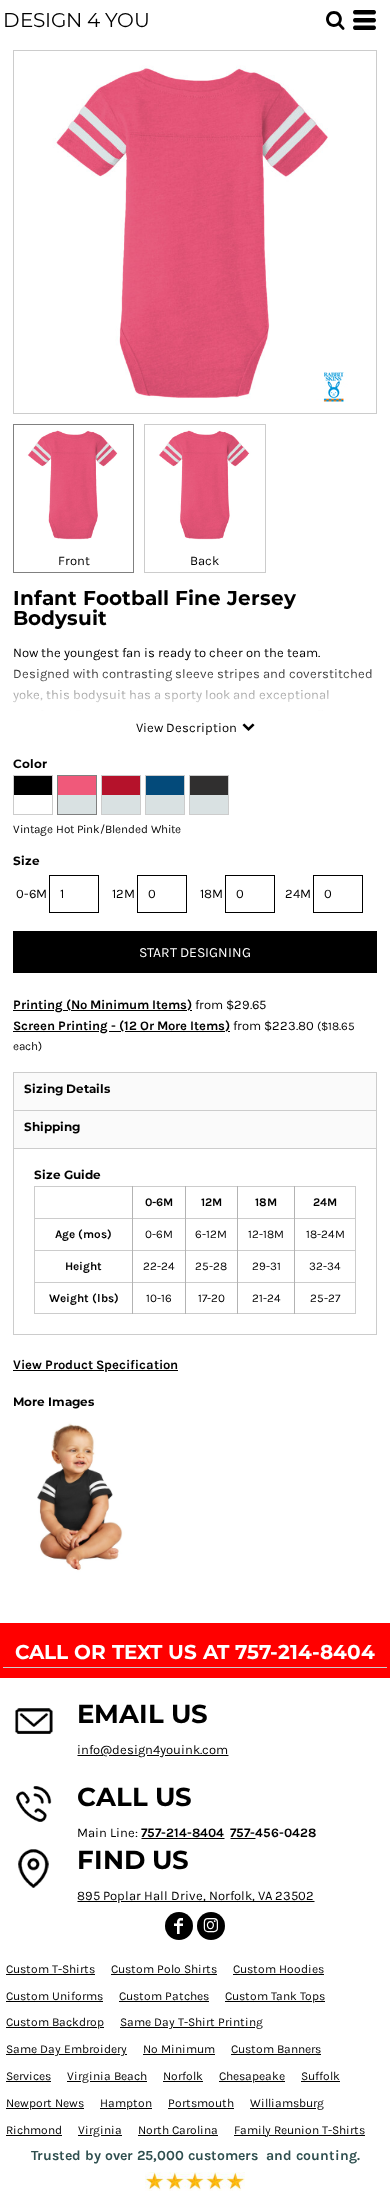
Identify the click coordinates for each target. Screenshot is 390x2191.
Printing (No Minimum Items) (102, 1004)
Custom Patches (164, 1996)
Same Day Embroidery (66, 2049)
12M (123, 893)
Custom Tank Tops (275, 1996)
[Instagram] (211, 1926)
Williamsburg (287, 2103)
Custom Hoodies (278, 1969)
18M (211, 893)
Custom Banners (276, 2049)
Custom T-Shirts (50, 1969)
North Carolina (178, 2130)
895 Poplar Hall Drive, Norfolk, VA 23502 (195, 1895)
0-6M (31, 893)
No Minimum (179, 2049)
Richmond (34, 2130)
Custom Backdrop (55, 2022)
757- (242, 1832)
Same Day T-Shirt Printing (191, 2022)
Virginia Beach (107, 2076)
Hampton (126, 2103)
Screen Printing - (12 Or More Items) (121, 1025)
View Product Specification (95, 1364)
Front (74, 560)
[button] (335, 20)
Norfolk (183, 2076)
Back (204, 560)
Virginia (100, 2130)
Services (28, 2076)
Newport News (45, 2103)
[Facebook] (179, 1926)
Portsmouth (201, 2103)
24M (298, 893)
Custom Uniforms (54, 1996)
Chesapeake (252, 2076)
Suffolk (320, 2076)
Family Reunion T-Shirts (299, 2130)
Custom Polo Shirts (164, 1969)
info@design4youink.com (152, 1749)
